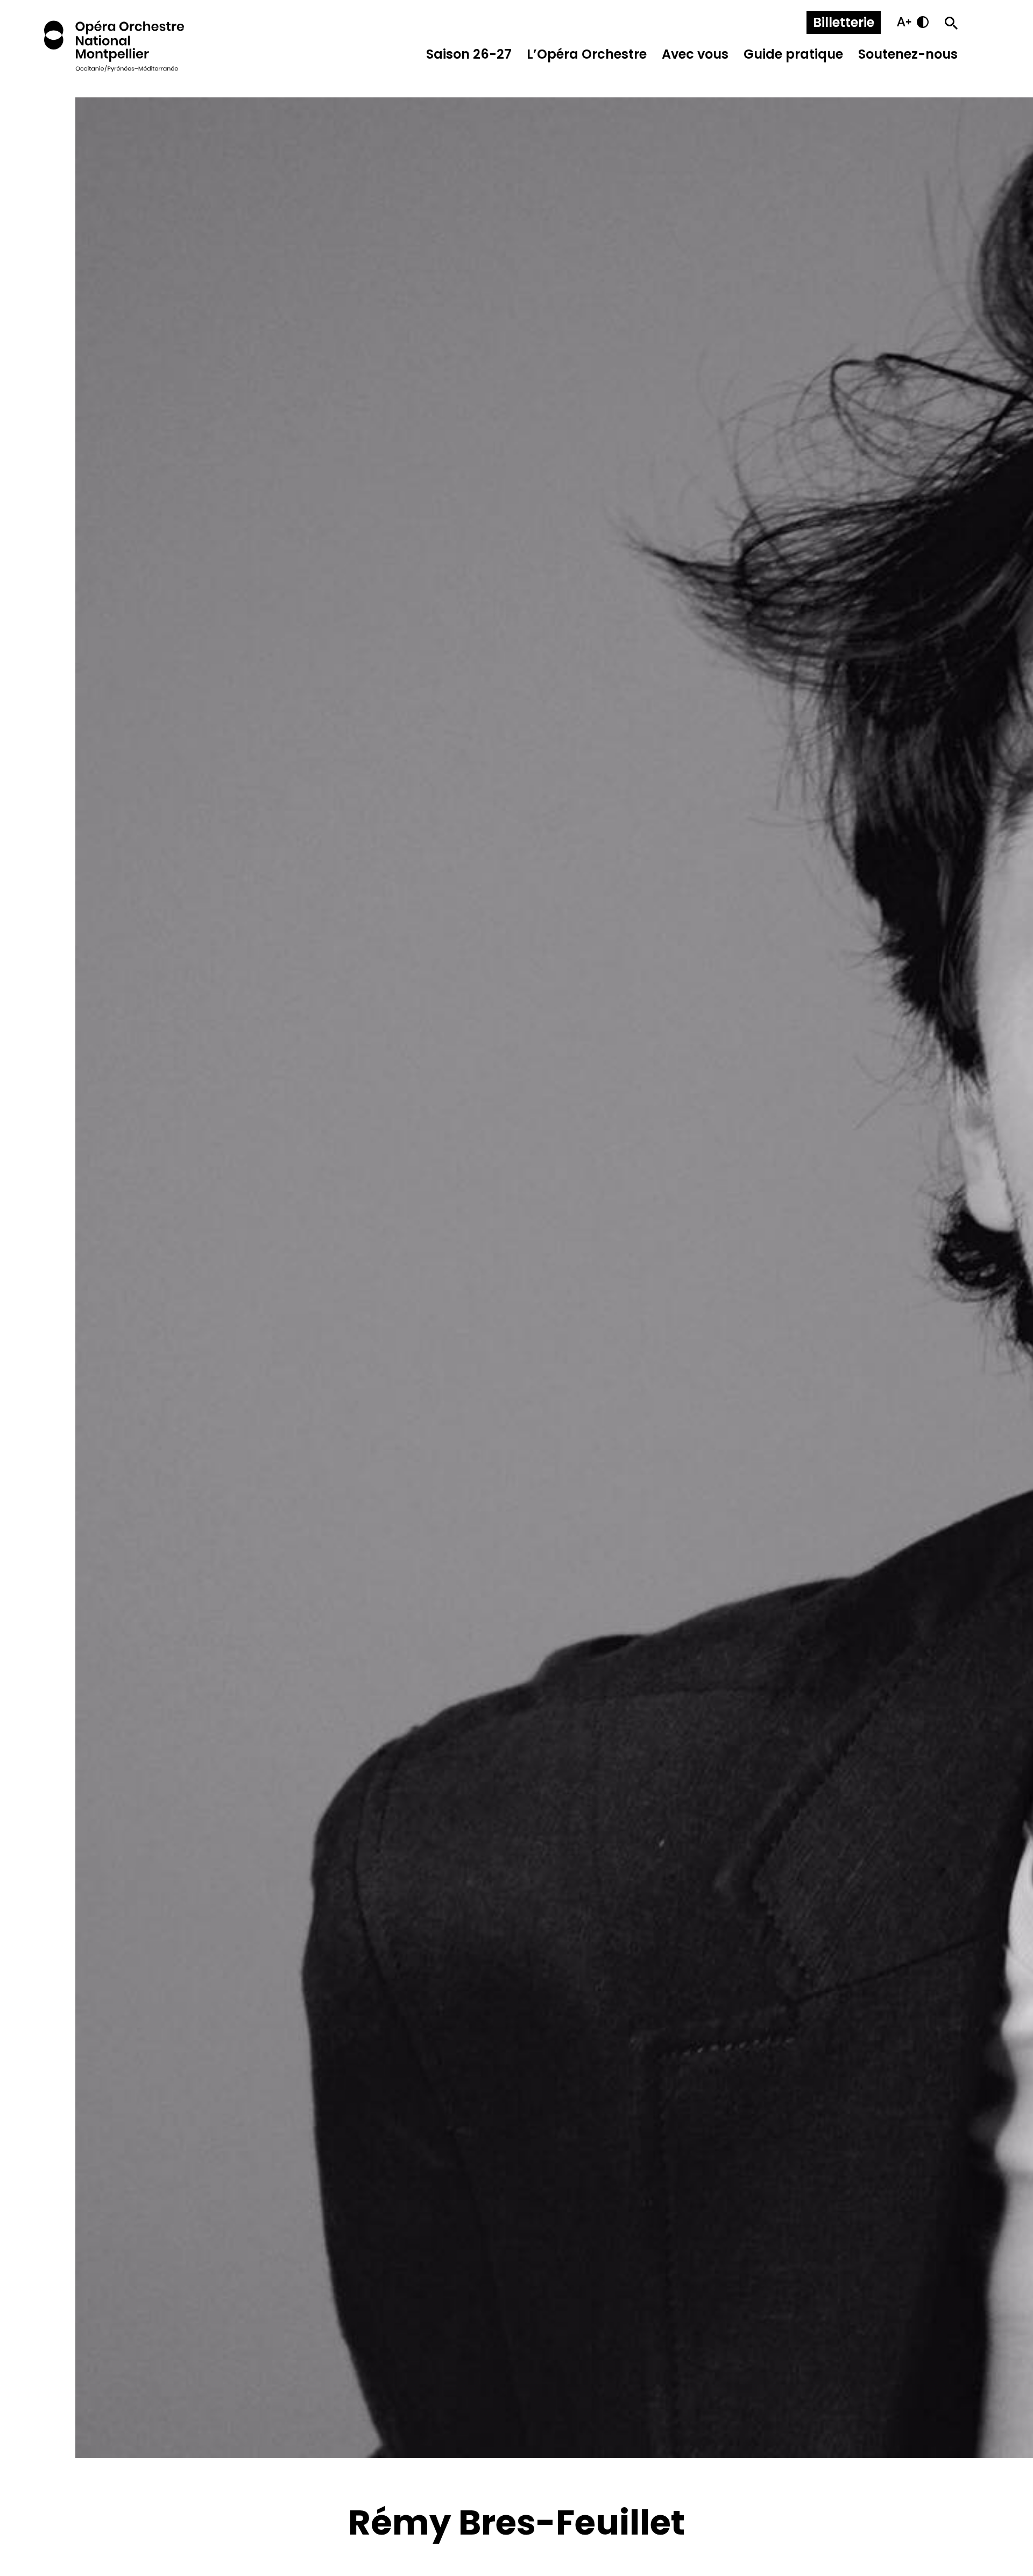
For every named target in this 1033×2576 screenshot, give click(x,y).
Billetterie (844, 22)
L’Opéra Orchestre (587, 54)
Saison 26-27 (469, 54)
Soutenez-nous (908, 54)
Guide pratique (793, 54)
